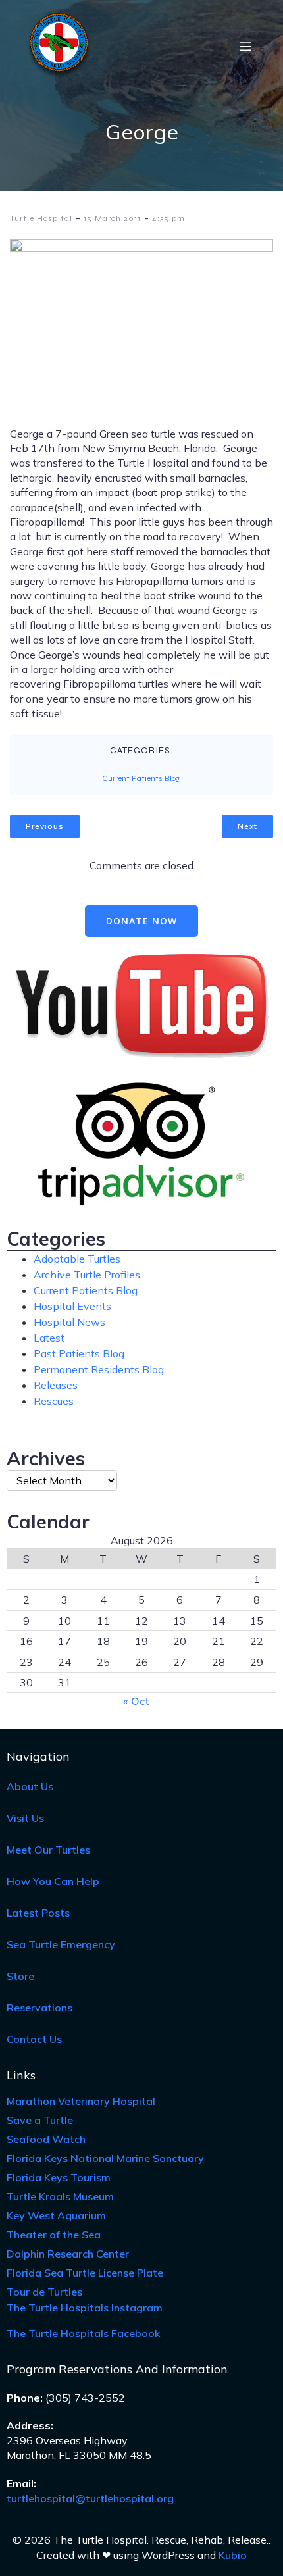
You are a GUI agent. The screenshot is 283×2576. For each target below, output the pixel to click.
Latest (49, 1338)
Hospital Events (72, 1306)
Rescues (54, 1401)
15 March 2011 (112, 218)
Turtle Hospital (41, 218)
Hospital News (69, 1322)
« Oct (136, 1701)
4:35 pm (168, 218)
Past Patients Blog (79, 1353)
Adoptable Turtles (77, 1259)
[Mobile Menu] (245, 46)
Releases (56, 1385)
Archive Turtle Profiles (87, 1275)
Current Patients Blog (141, 778)
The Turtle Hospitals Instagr (85, 2308)
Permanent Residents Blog (99, 1369)
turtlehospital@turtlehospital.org (90, 2498)
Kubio (233, 2555)
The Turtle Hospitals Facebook (83, 2333)
